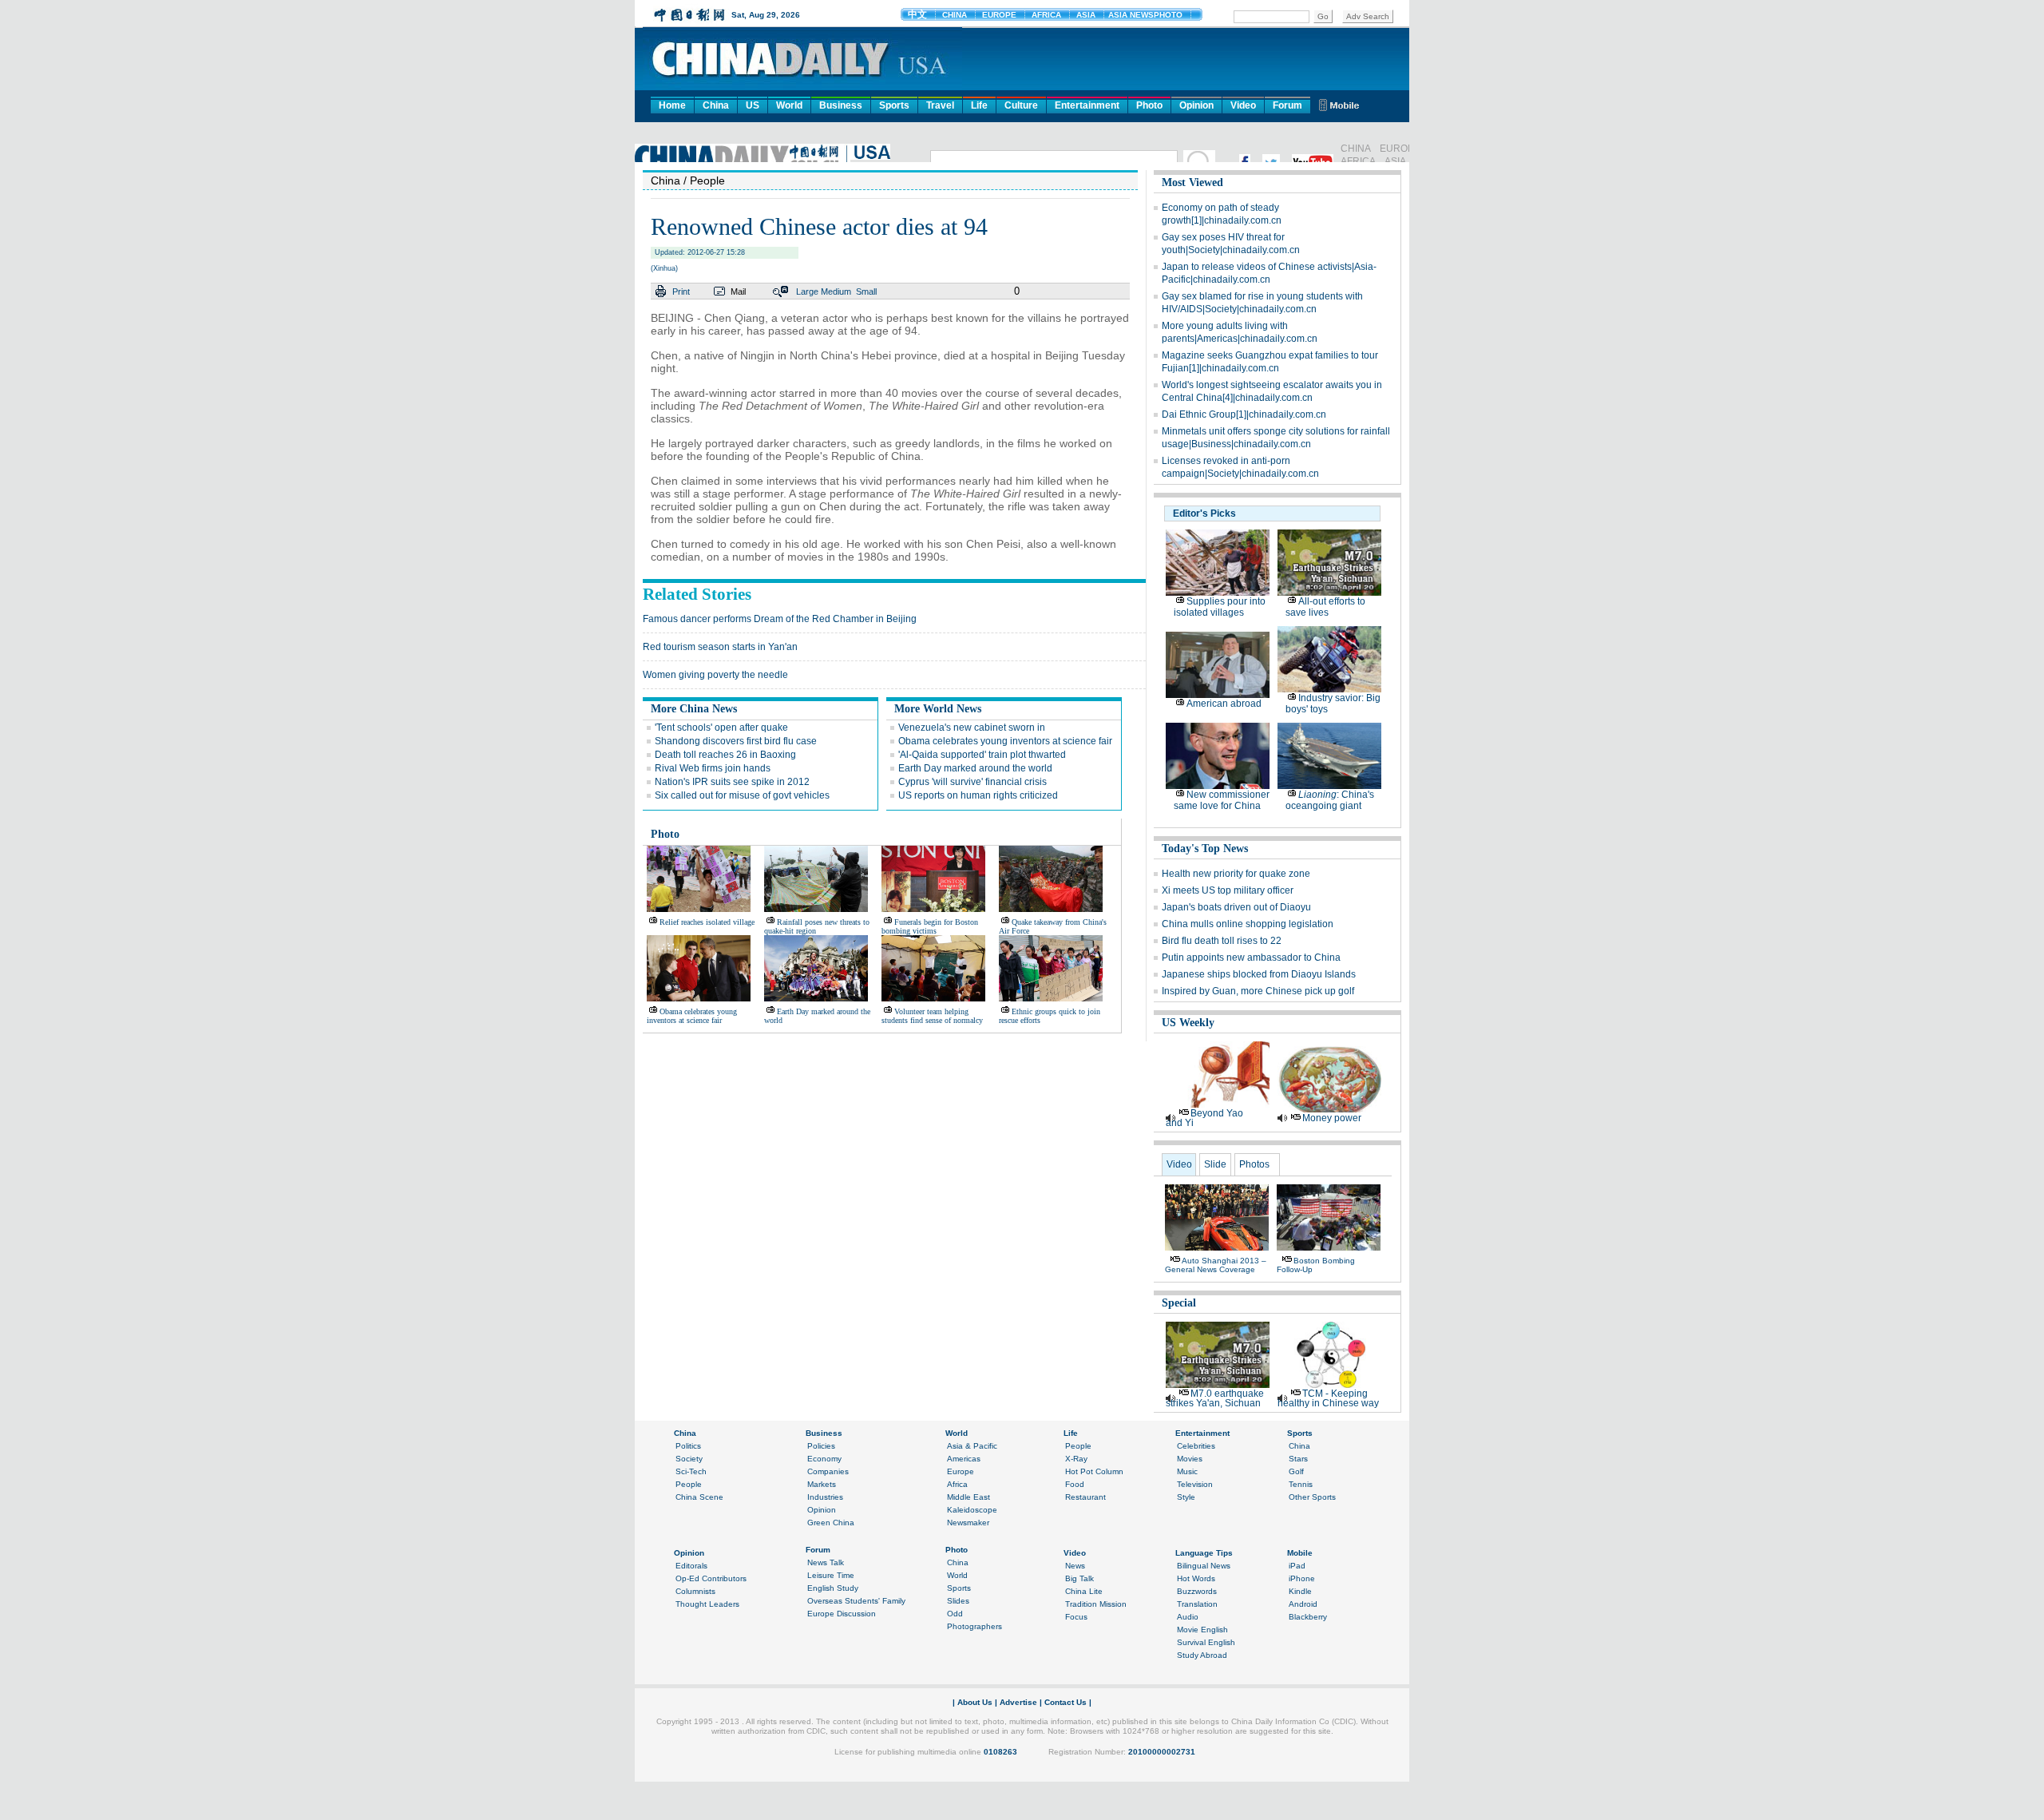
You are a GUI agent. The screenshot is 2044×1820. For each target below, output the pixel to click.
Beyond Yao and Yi (1204, 1118)
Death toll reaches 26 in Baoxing (725, 755)
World (789, 105)
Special (1179, 1303)
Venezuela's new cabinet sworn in (972, 728)
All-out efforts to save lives (1325, 607)
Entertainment (1087, 105)
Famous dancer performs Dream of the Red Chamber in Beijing (780, 619)
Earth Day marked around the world (975, 768)
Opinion (1196, 105)
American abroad (1224, 704)
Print (681, 291)
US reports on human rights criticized (978, 795)
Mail (738, 291)
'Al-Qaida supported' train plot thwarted (982, 755)
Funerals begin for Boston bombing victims (930, 926)
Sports (894, 105)
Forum (1287, 105)
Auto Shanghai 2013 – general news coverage (1216, 1265)
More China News (694, 709)
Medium (836, 291)
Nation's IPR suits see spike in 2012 (732, 782)
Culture (1021, 105)
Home (672, 105)
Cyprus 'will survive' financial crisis (972, 782)
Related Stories (697, 594)
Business (841, 105)
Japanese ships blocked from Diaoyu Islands (1259, 974)
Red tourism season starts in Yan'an (720, 647)
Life (979, 105)
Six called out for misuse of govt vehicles (742, 795)
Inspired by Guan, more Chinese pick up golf (1258, 991)
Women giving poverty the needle (715, 675)
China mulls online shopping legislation (1248, 924)
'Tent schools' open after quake (721, 728)
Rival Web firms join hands (713, 768)
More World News (938, 709)
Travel (940, 105)
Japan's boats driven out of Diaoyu (1236, 907)
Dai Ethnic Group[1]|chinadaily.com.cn (1244, 414)
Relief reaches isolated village (707, 922)
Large (807, 291)
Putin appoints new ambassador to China (1251, 958)
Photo (1149, 105)
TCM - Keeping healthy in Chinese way (1328, 1398)
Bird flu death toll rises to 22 (1222, 941)
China (716, 105)
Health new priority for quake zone (1236, 874)
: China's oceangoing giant (1330, 800)
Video (1243, 105)
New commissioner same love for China (1222, 800)
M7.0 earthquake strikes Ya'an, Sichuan (1215, 1398)
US (753, 105)
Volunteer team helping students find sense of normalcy (932, 1016)
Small (866, 291)
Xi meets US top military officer (1228, 890)
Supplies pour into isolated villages (1220, 607)
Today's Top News (1205, 849)
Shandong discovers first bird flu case (736, 741)
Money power (1332, 1118)
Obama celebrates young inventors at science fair (1005, 741)
